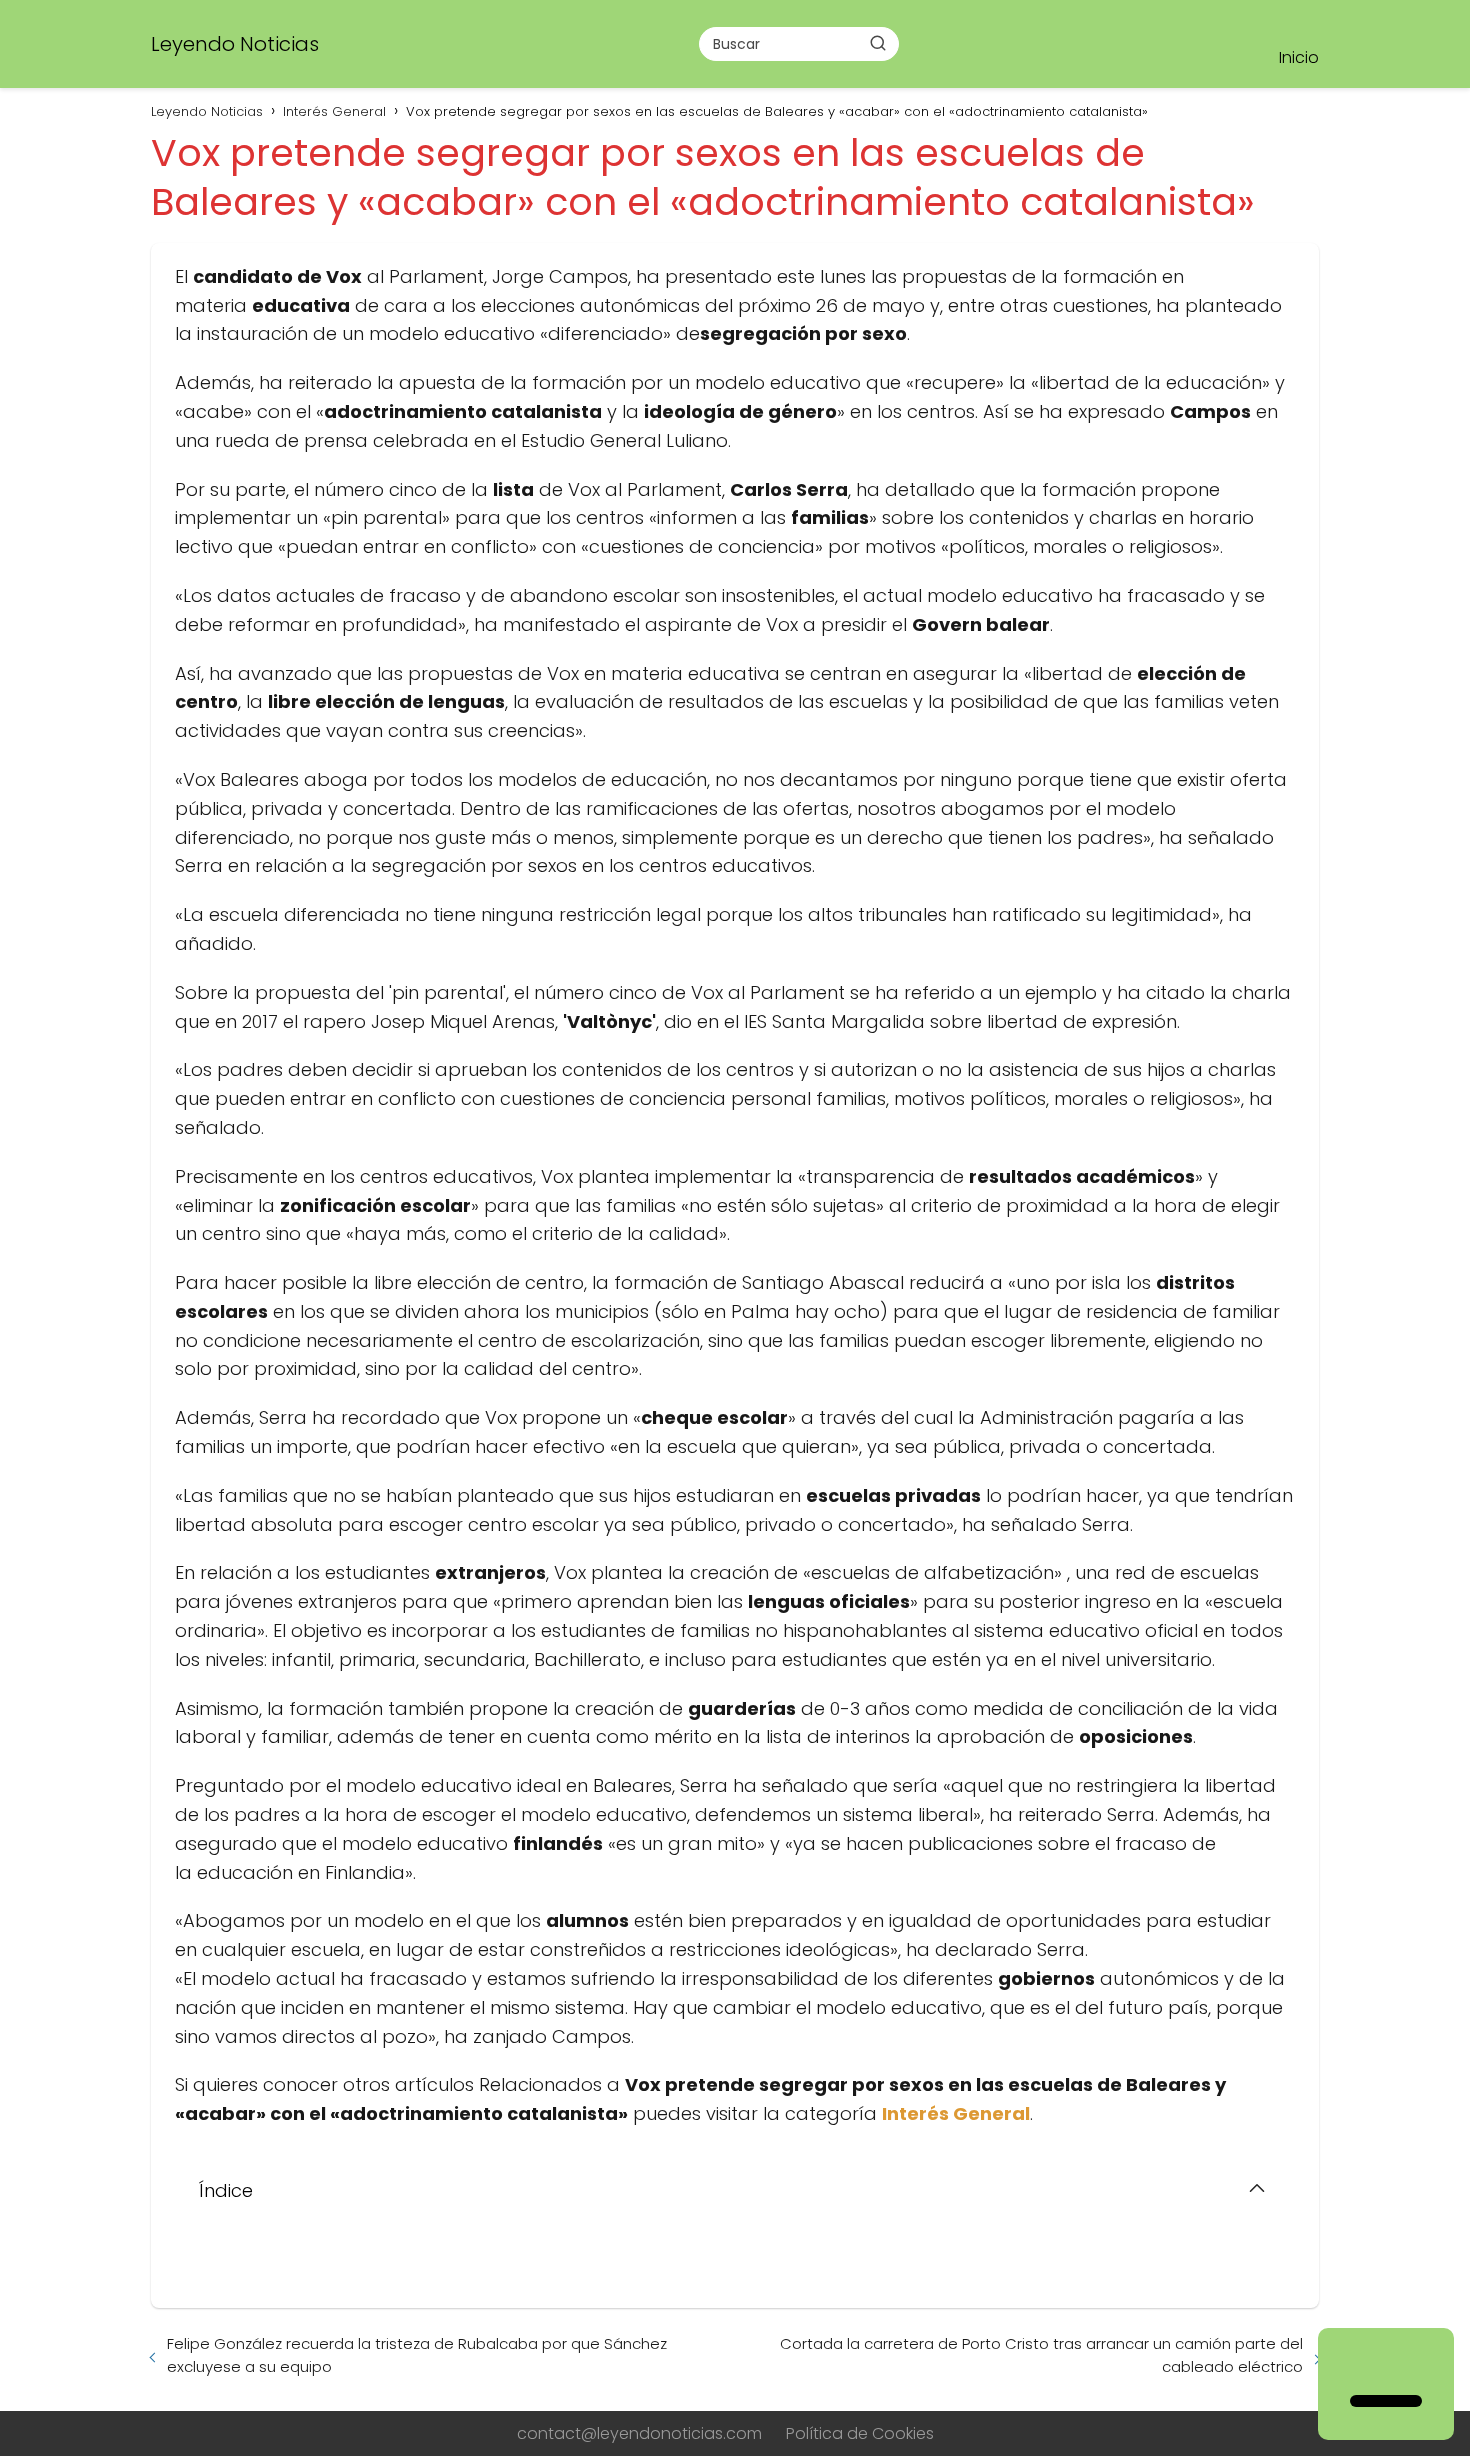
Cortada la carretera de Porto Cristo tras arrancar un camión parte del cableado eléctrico (1041, 2355)
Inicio (1299, 57)
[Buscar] (878, 43)
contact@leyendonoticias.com (639, 2433)
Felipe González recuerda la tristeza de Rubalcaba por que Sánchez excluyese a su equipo (417, 2355)
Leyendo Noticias (235, 44)
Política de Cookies (860, 2433)
